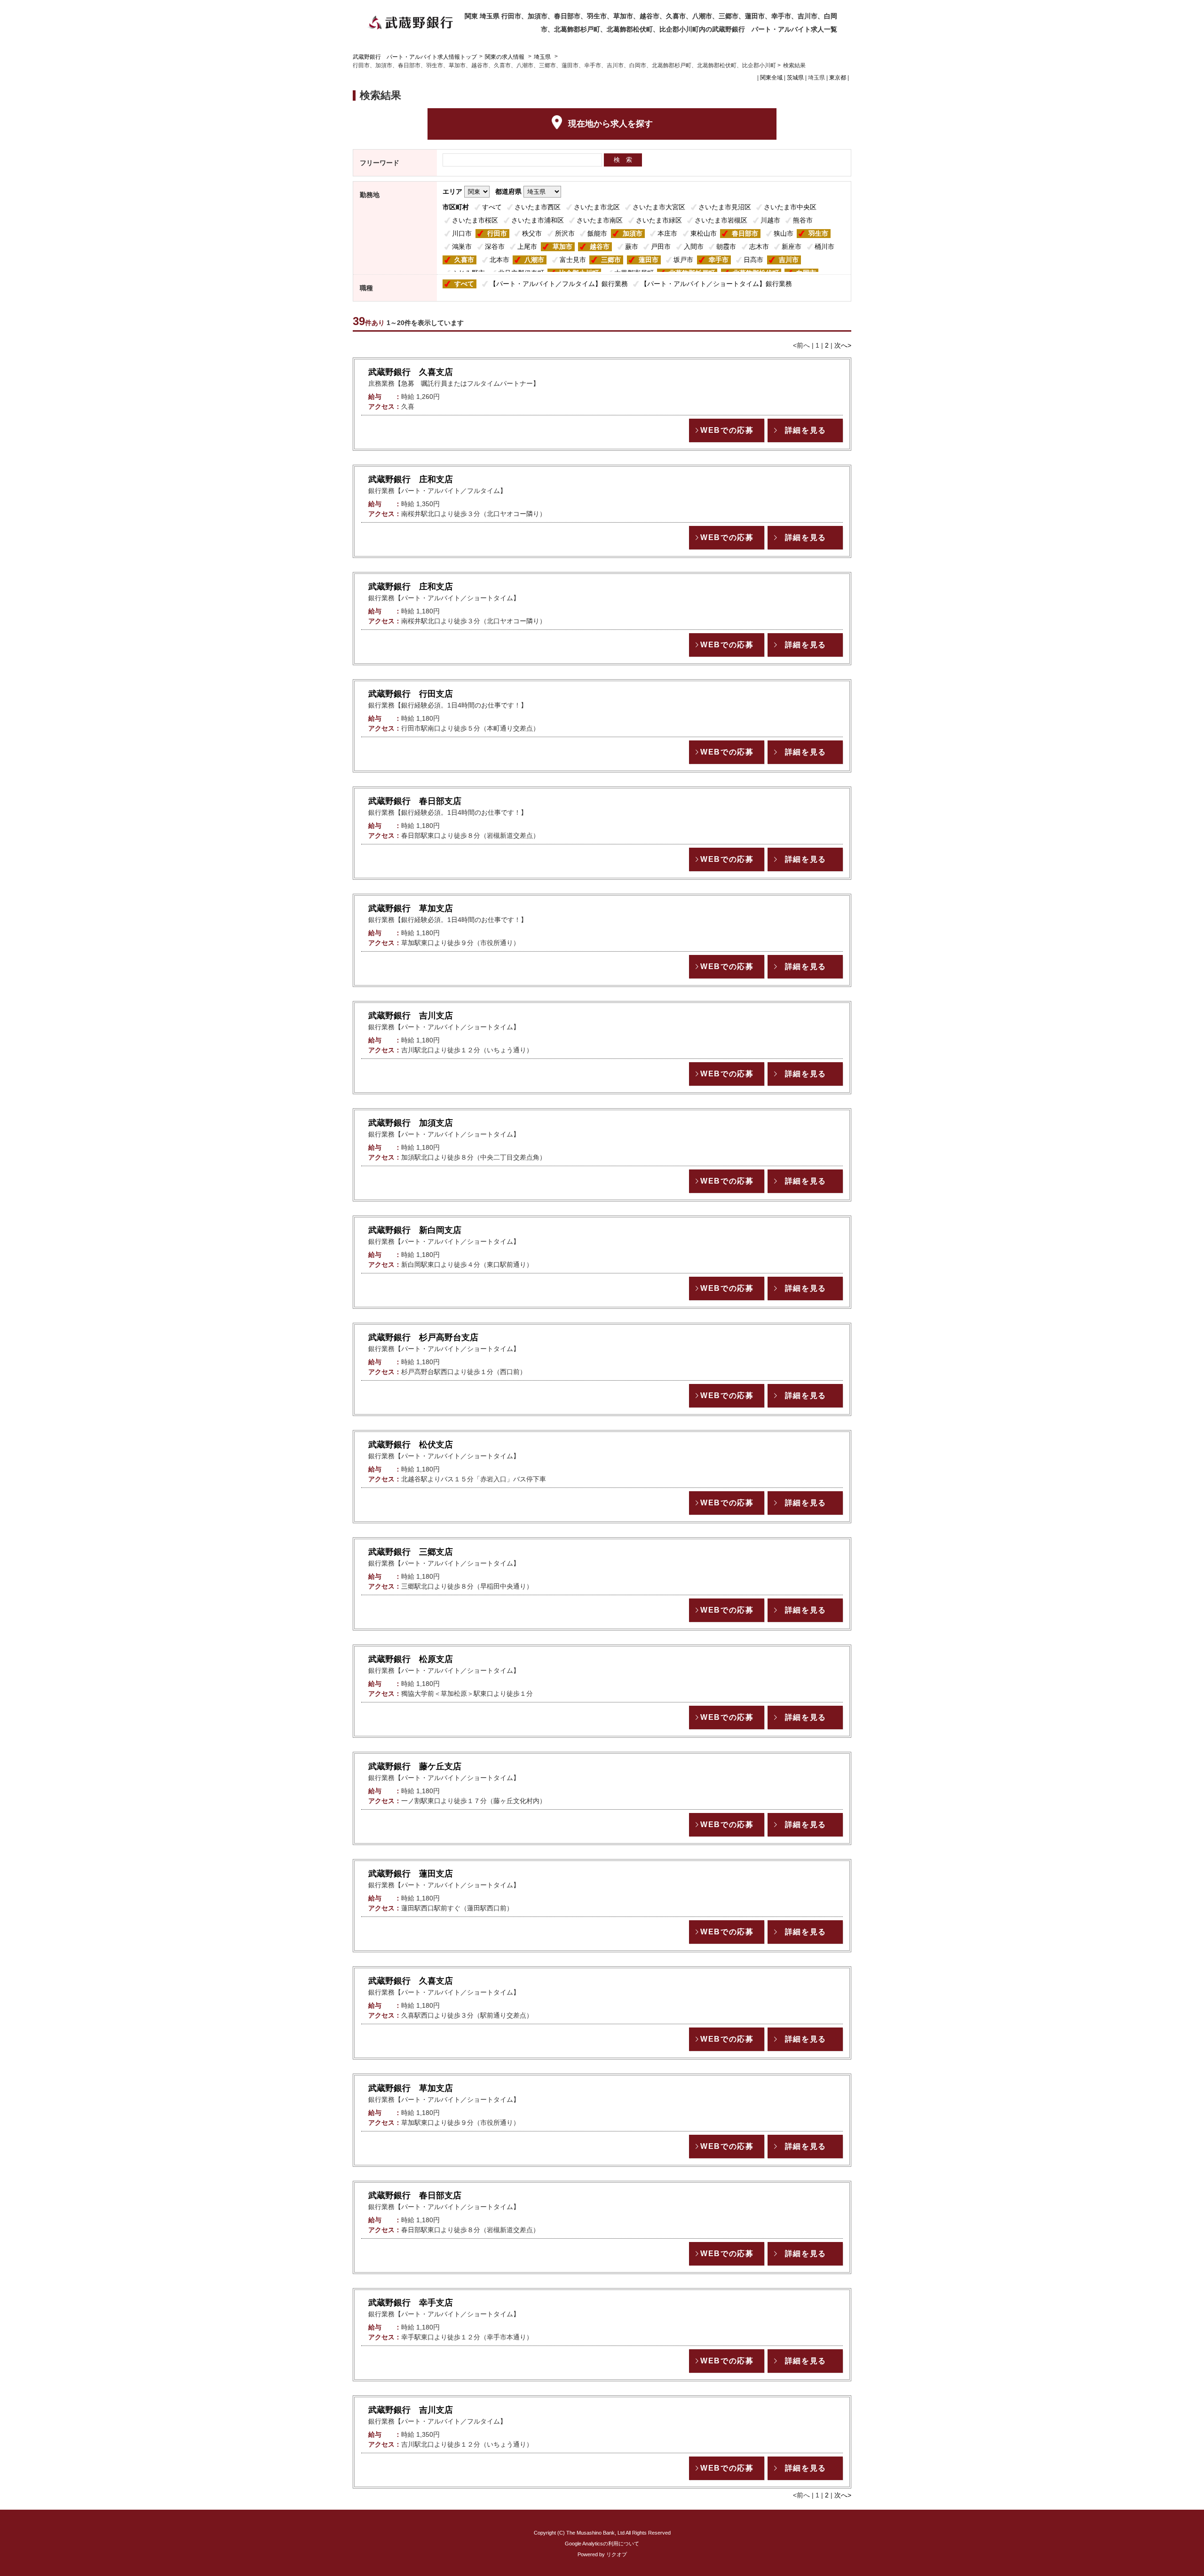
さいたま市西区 (538, 207)
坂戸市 (683, 260)
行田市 (497, 233)
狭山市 (784, 233)
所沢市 (565, 233)
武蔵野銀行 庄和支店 (411, 479)
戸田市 (661, 246)
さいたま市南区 (600, 220)
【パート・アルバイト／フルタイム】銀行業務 (559, 284)
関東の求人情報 (505, 57)
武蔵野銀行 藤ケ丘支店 (415, 1766)
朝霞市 (726, 246)
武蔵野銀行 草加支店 (411, 908)
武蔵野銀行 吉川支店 (411, 1016)
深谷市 (495, 246)
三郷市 (611, 260)
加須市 (633, 233)
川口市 (462, 233)
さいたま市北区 (597, 207)
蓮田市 (649, 260)
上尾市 (527, 246)
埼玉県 (542, 57)
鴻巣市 (462, 246)
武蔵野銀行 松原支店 (411, 1659)
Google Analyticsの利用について (602, 2544)
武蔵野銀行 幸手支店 (411, 2303)
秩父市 (532, 233)
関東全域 (771, 78)
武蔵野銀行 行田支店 (411, 694)
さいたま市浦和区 (538, 220)
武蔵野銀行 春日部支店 (415, 801)
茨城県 (795, 78)
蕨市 (632, 246)
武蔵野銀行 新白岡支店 (415, 1230)
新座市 (792, 246)
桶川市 (824, 246)
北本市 (499, 260)
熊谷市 (803, 220)
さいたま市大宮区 (659, 207)
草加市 (562, 246)
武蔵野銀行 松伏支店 (411, 1445)
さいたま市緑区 (659, 220)
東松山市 (704, 233)
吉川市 (789, 260)
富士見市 (573, 260)
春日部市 (745, 233)
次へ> (843, 345)
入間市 (694, 246)
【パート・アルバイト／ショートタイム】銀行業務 (716, 284)
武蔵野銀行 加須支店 (411, 1123)
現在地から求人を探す (610, 124)
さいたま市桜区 (475, 220)
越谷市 (600, 246)
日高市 (753, 260)
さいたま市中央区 (790, 207)
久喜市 (464, 260)
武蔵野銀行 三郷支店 (411, 1552)
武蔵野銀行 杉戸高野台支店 (423, 1337)
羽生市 (818, 233)
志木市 (759, 246)
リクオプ (617, 2554)
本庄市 (667, 233)
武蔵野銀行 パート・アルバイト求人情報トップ (415, 57)
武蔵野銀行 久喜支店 (411, 372)
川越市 (770, 220)
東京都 (838, 78)
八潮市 (534, 260)
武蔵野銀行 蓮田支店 (411, 1874)
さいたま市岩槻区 (721, 220)
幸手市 (719, 260)
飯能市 (597, 233)
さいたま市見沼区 (725, 207)
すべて (492, 207)
